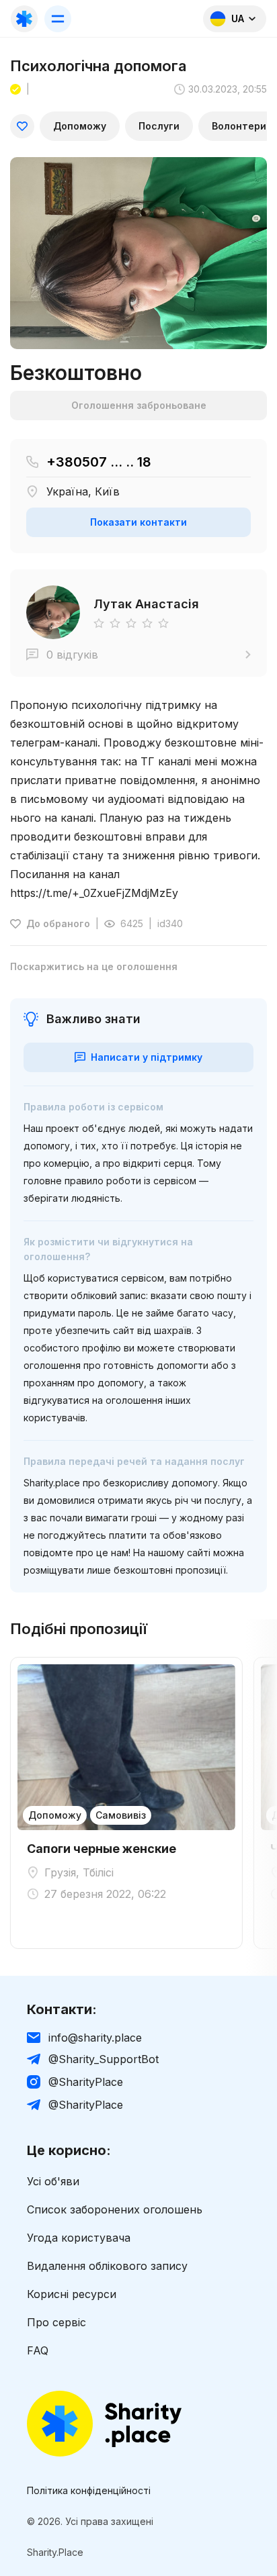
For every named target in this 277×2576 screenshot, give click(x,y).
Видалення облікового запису (107, 2266)
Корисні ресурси (72, 2294)
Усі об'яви (53, 2181)
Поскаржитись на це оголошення (94, 967)
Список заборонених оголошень (115, 2209)
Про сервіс (56, 2322)
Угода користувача (79, 2238)
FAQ (38, 2350)
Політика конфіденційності (89, 2491)
